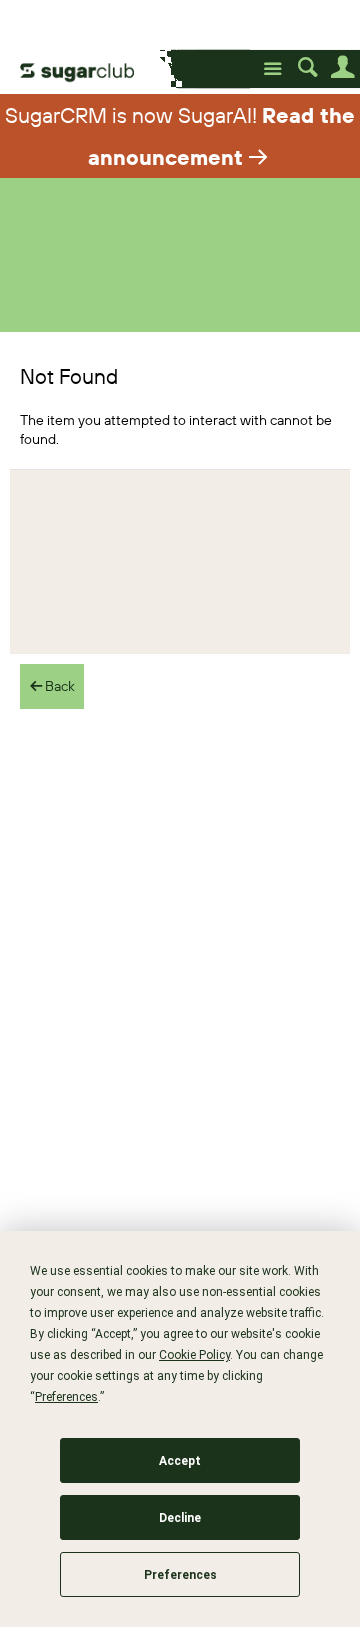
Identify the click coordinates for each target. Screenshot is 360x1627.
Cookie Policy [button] (194, 1355)
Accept (180, 1461)
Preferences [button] (66, 1397)
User (342, 67)
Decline (180, 1518)
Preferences (180, 1575)
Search (307, 67)
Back (58, 686)
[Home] (94, 70)
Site (272, 69)
